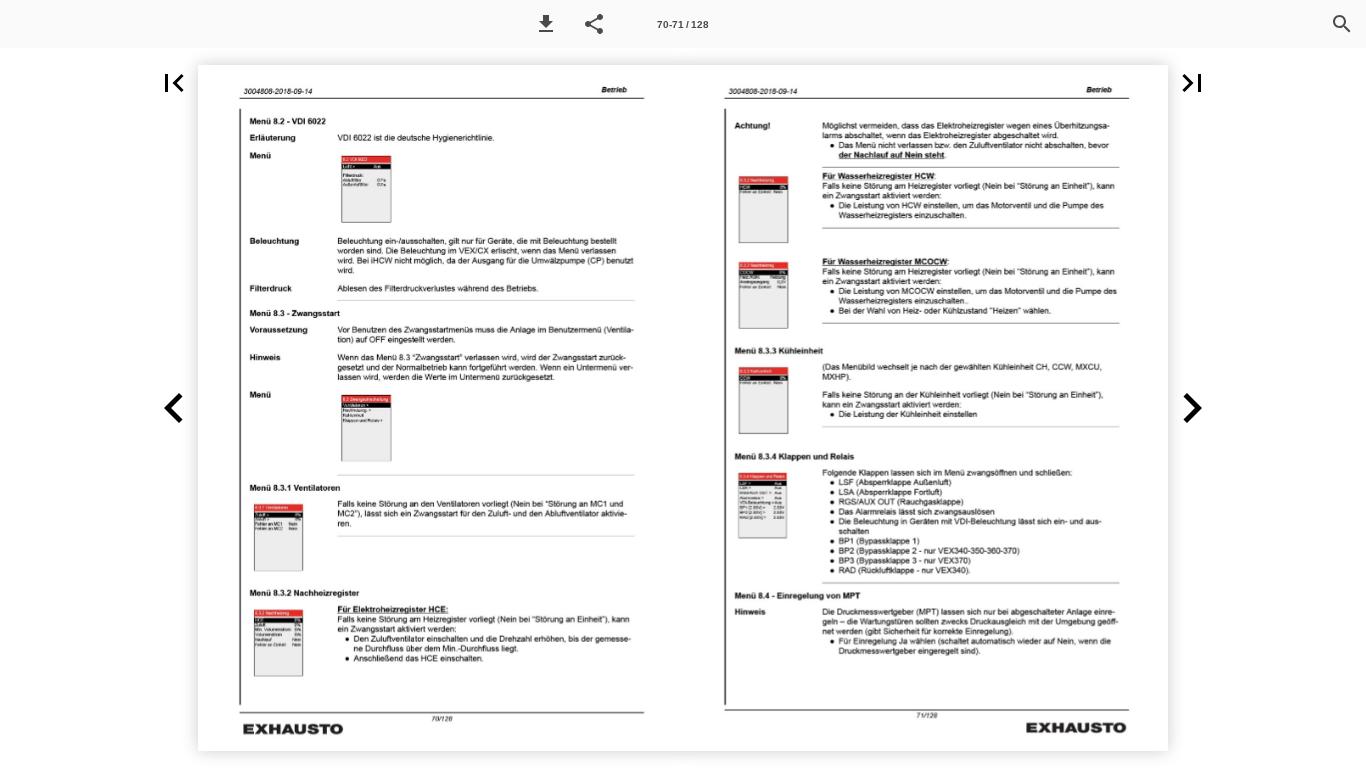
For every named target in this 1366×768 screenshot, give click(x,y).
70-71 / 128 (683, 24)
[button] (546, 24)
